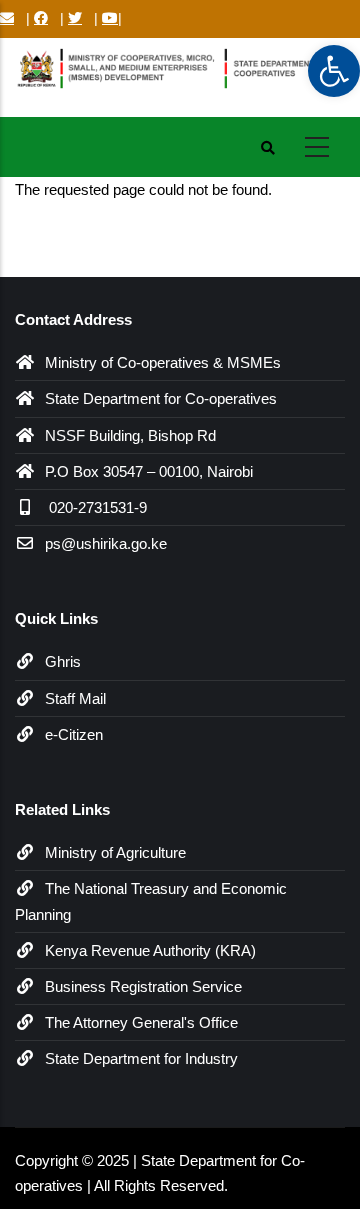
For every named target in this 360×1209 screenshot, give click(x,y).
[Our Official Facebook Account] (41, 18)
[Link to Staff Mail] (7, 18)
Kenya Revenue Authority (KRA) (150, 950)
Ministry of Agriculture (115, 852)
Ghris (63, 661)
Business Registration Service (143, 986)
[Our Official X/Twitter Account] (75, 18)
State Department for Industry (141, 1058)
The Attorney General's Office (141, 1022)
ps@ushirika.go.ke (106, 543)
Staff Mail (75, 698)
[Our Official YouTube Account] (110, 18)
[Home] (180, 73)
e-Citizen (74, 734)
